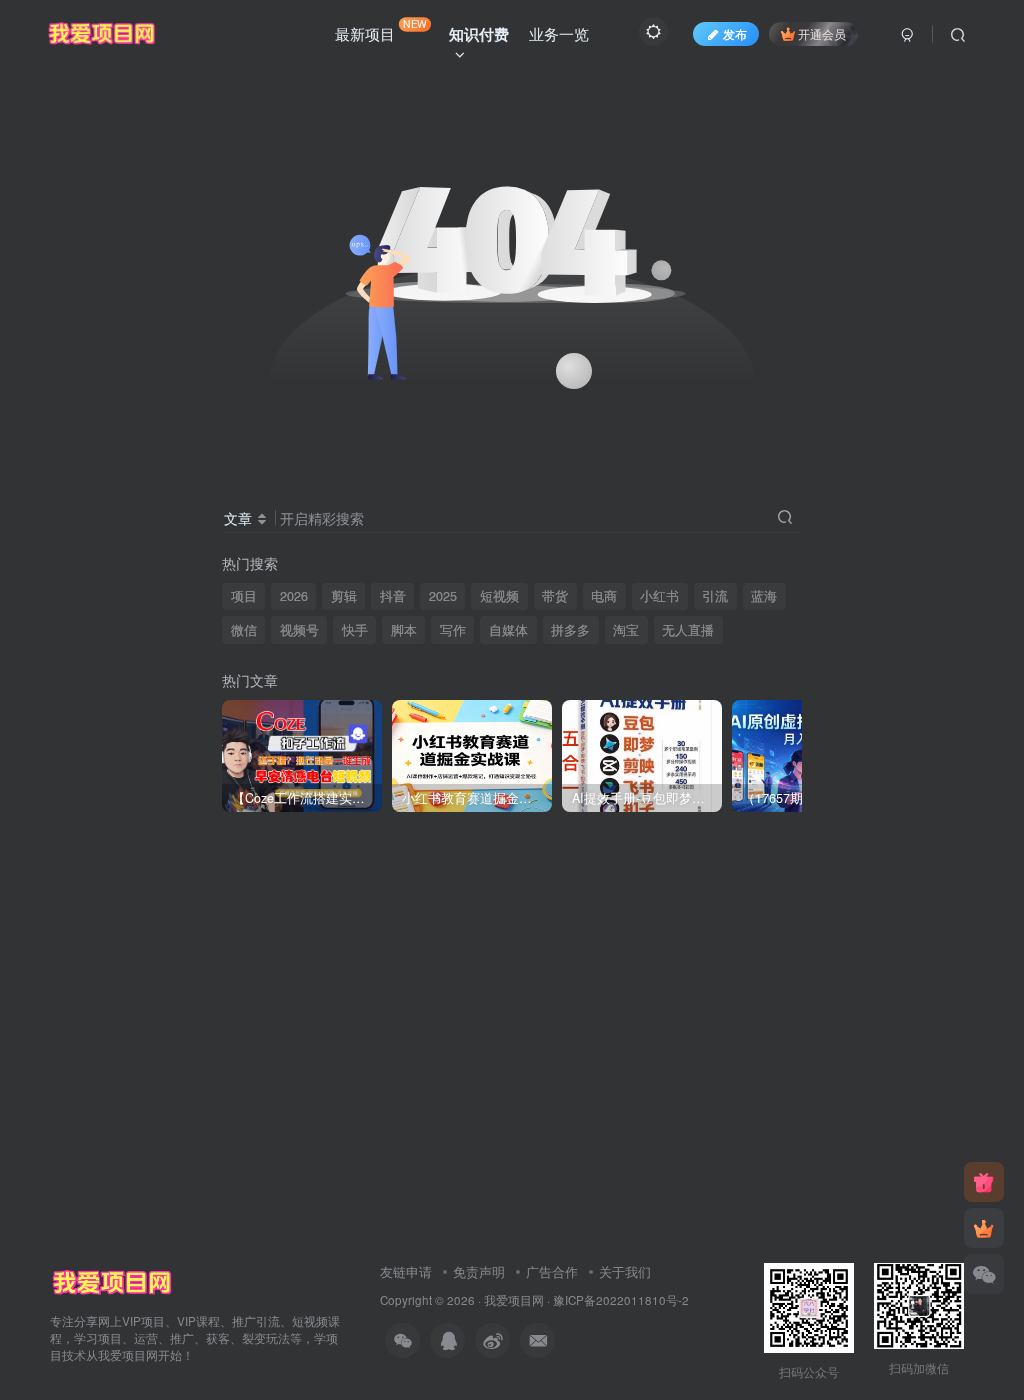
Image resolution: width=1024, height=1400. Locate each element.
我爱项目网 (514, 1300)
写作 (453, 630)
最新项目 (381, 30)
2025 (443, 596)
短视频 (499, 596)
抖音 (393, 596)
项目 (244, 596)
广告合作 (552, 1271)
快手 (355, 630)
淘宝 (626, 630)
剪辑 (344, 596)
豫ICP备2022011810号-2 (621, 1300)
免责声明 (479, 1271)
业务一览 (559, 33)
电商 (604, 596)
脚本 (404, 630)
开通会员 (822, 33)
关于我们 (625, 1271)
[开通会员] (984, 1228)
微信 (244, 630)
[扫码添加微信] (984, 1274)
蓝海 (764, 596)
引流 (715, 596)
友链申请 (406, 1271)
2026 (294, 596)
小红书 (659, 596)
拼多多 (570, 630)
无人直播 (688, 630)
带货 (555, 596)
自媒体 (508, 630)
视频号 (299, 630)
